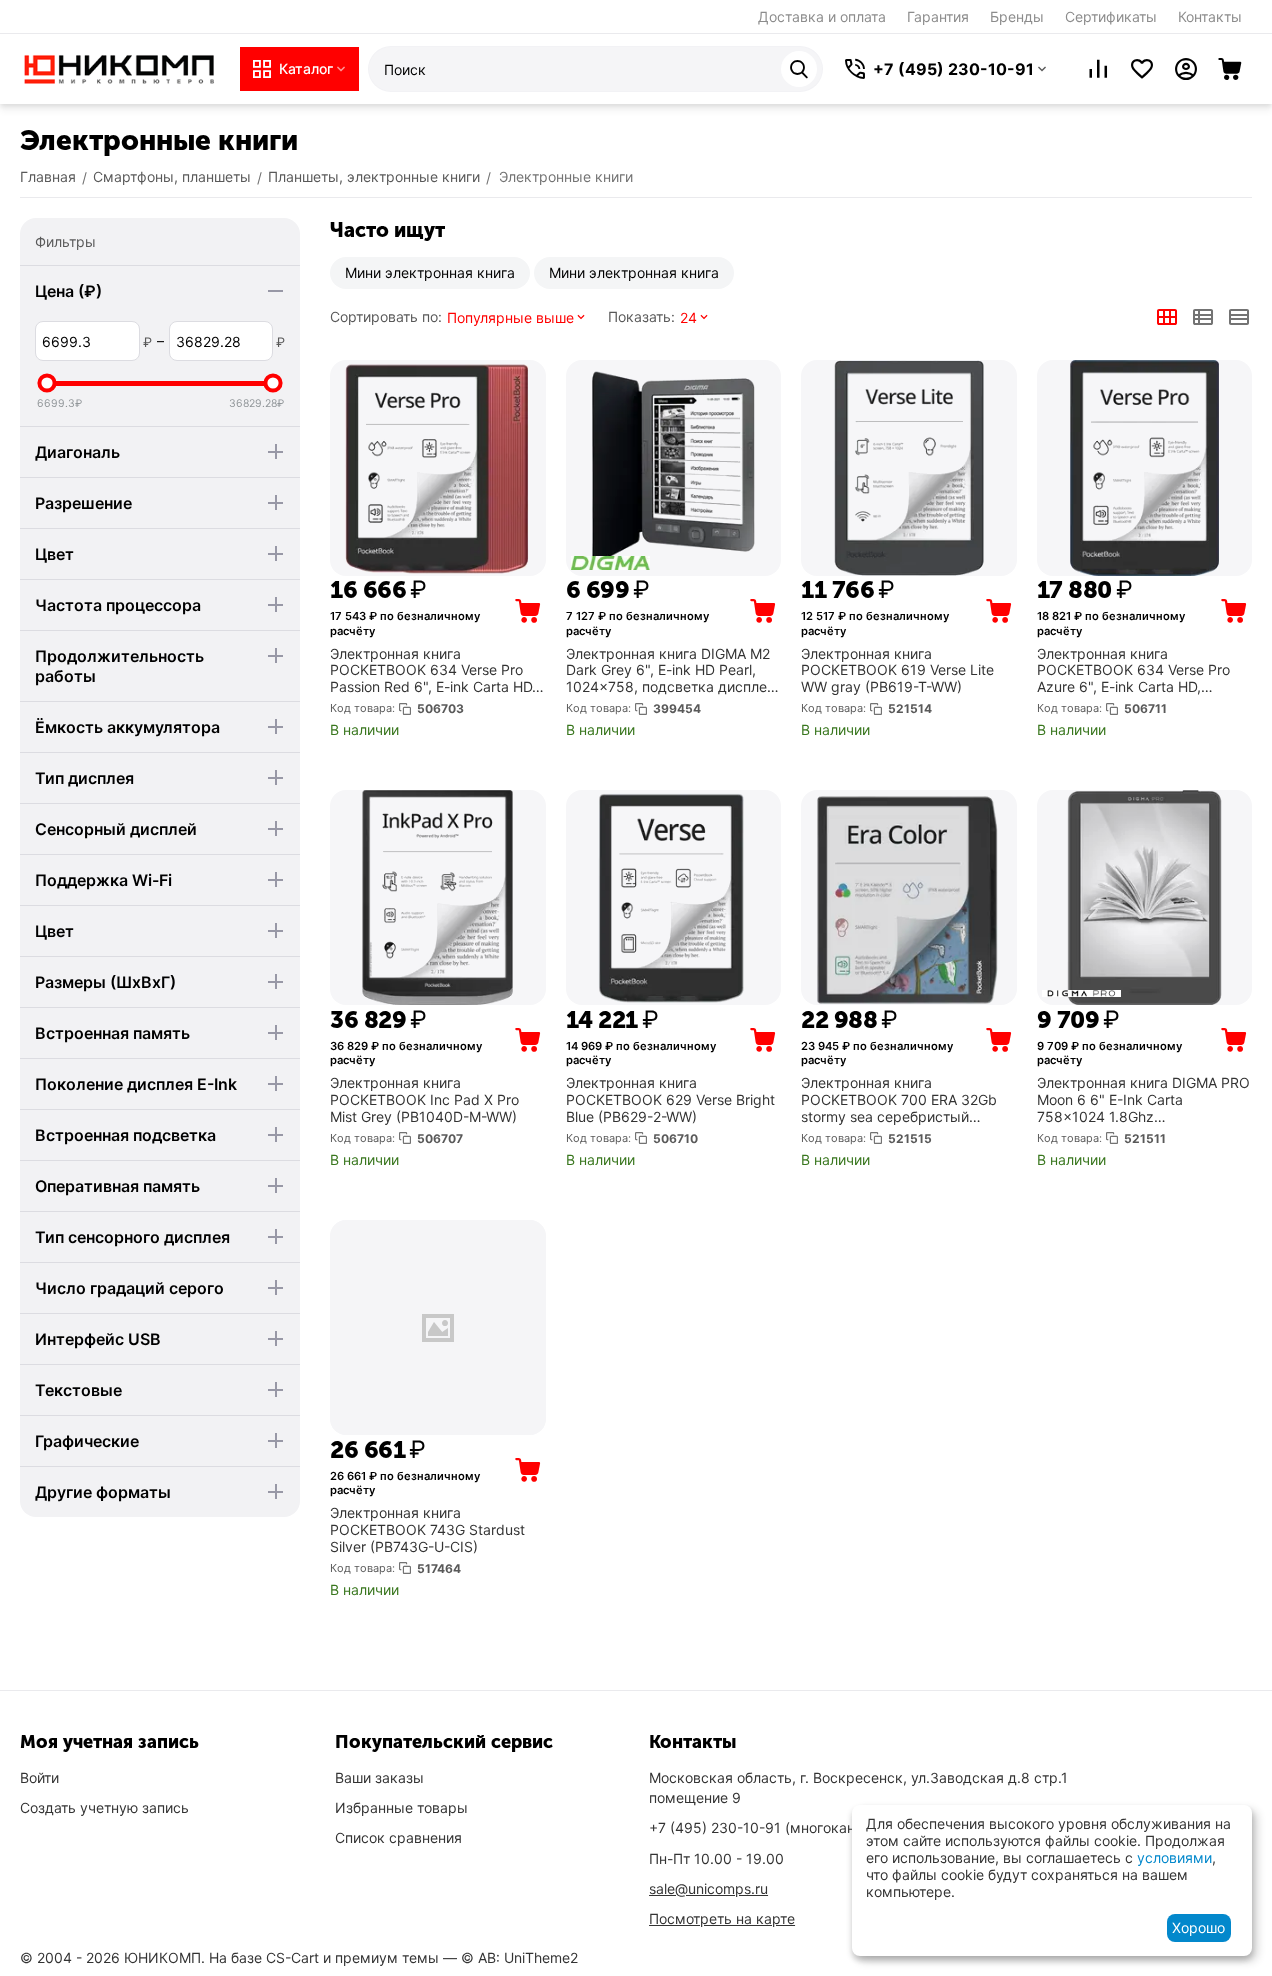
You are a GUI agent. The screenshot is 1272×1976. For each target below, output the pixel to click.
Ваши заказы (379, 1777)
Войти (39, 1777)
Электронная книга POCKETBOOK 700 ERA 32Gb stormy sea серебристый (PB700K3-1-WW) (899, 1100)
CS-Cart (292, 1957)
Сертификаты (1111, 16)
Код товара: (362, 708)
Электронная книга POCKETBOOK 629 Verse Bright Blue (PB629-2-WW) (670, 1100)
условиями (1174, 1857)
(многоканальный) (780, 1827)
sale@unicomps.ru (708, 1888)
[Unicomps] (120, 67)
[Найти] (799, 69)
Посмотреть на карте (722, 1918)
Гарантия (938, 16)
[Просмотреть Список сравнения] (1098, 69)
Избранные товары (401, 1807)
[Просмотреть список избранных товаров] (1142, 69)
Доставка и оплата (822, 16)
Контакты (1210, 16)
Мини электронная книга (430, 272)
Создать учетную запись (104, 1807)
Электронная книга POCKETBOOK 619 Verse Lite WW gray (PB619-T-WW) (897, 671)
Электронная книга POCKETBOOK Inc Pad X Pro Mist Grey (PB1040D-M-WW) (424, 1100)
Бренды (1017, 16)
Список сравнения (398, 1837)
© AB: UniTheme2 (519, 1957)
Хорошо (1198, 1927)
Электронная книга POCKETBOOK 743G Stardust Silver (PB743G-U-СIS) (427, 1530)
